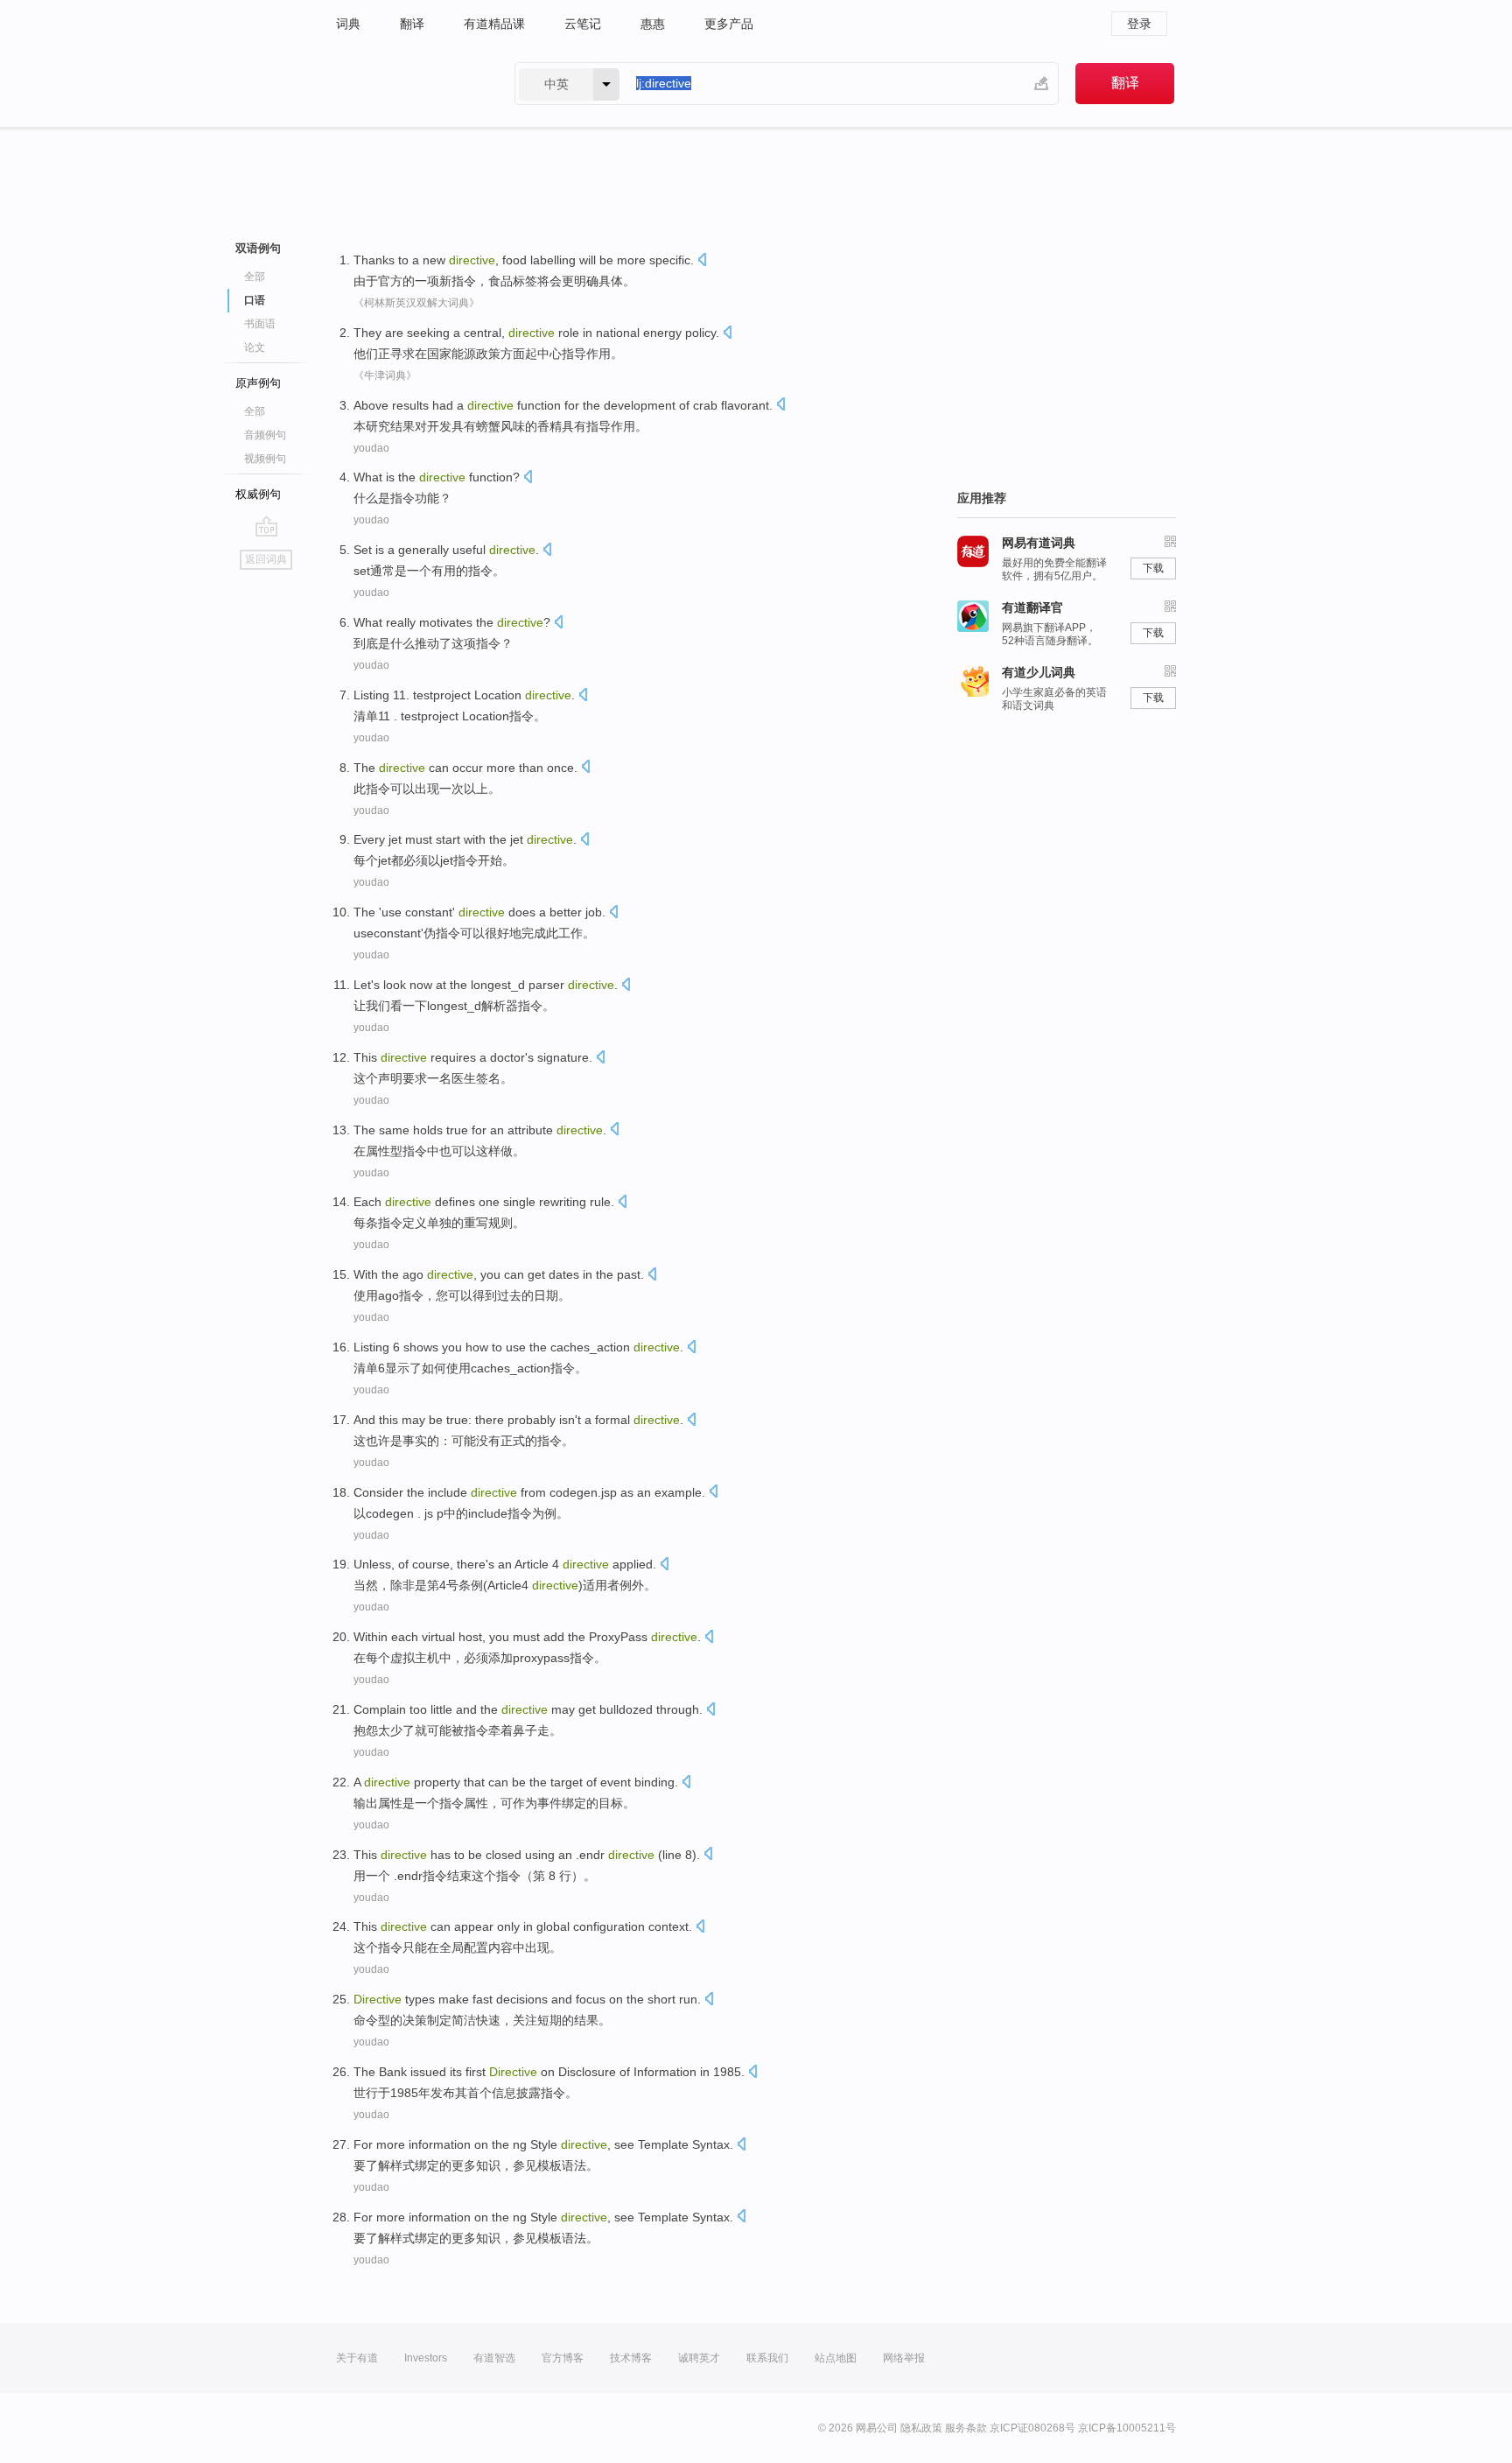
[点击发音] (702, 261)
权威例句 (258, 494)
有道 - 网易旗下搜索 (408, 84)
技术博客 (631, 2358)
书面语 (260, 324)
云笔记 (583, 24)
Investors (426, 2358)
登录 (1139, 24)
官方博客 (563, 2358)
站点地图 (836, 2358)
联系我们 (767, 2358)
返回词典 (266, 559)
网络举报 (904, 2358)
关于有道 (357, 2358)
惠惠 (653, 24)
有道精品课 (494, 24)
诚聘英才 (699, 2358)
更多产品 (729, 24)
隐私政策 (921, 2428)
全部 (255, 277)
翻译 (412, 24)
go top (266, 526)
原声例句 (258, 383)
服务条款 (966, 2428)
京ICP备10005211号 (1127, 2428)
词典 (348, 24)
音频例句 (265, 435)
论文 (255, 347)
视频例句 (265, 459)
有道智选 (494, 2358)
